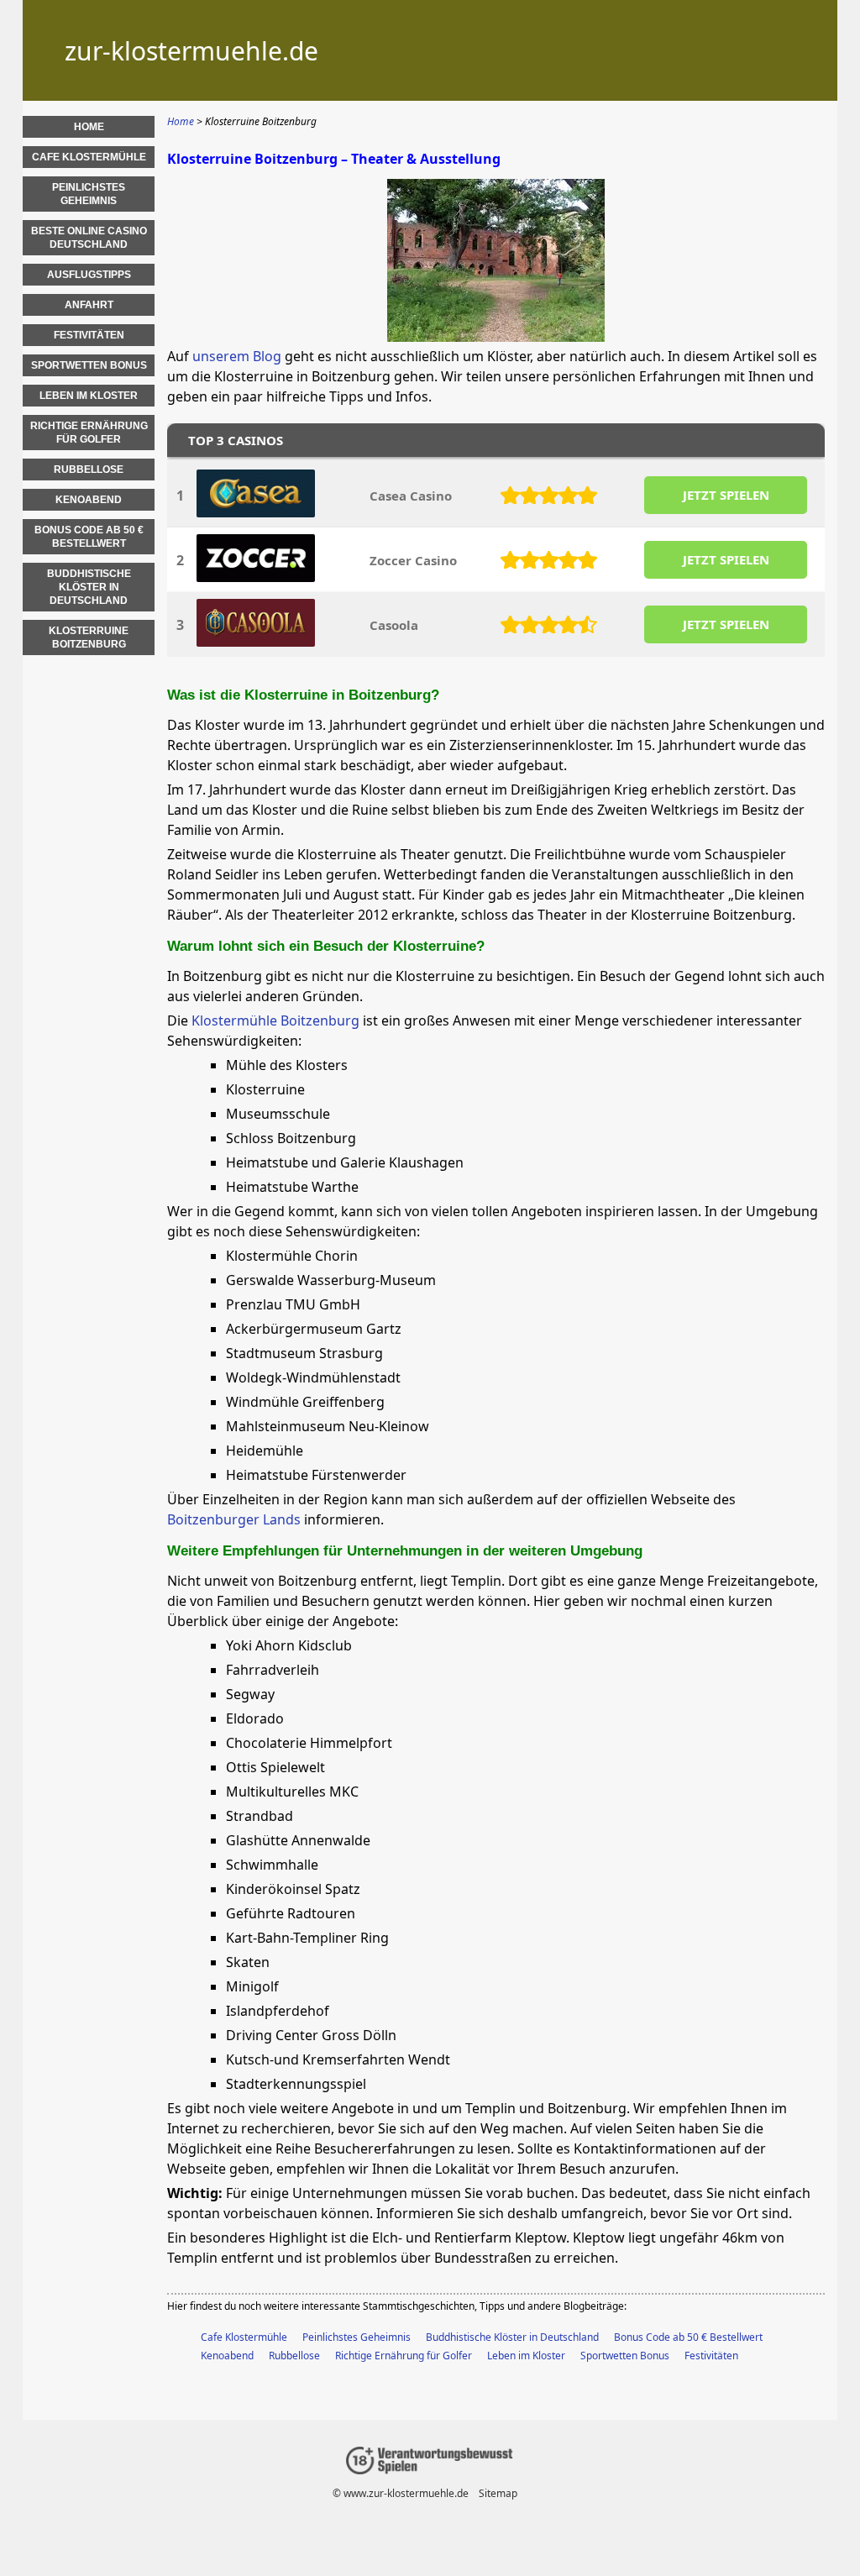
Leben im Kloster (526, 2356)
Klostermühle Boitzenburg (275, 1020)
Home (89, 127)
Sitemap (498, 2493)
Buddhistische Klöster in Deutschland (512, 2337)
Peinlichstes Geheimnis (357, 2337)
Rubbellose (294, 2356)
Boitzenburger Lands (234, 1519)
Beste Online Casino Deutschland (89, 238)
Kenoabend (227, 2356)
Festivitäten (711, 2356)
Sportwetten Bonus (625, 2356)
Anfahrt (89, 305)
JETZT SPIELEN (726, 495)
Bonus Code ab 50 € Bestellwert (688, 2337)
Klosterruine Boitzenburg (89, 637)
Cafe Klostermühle (244, 2337)
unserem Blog (237, 356)
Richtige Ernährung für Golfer (404, 2356)
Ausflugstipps (89, 275)
